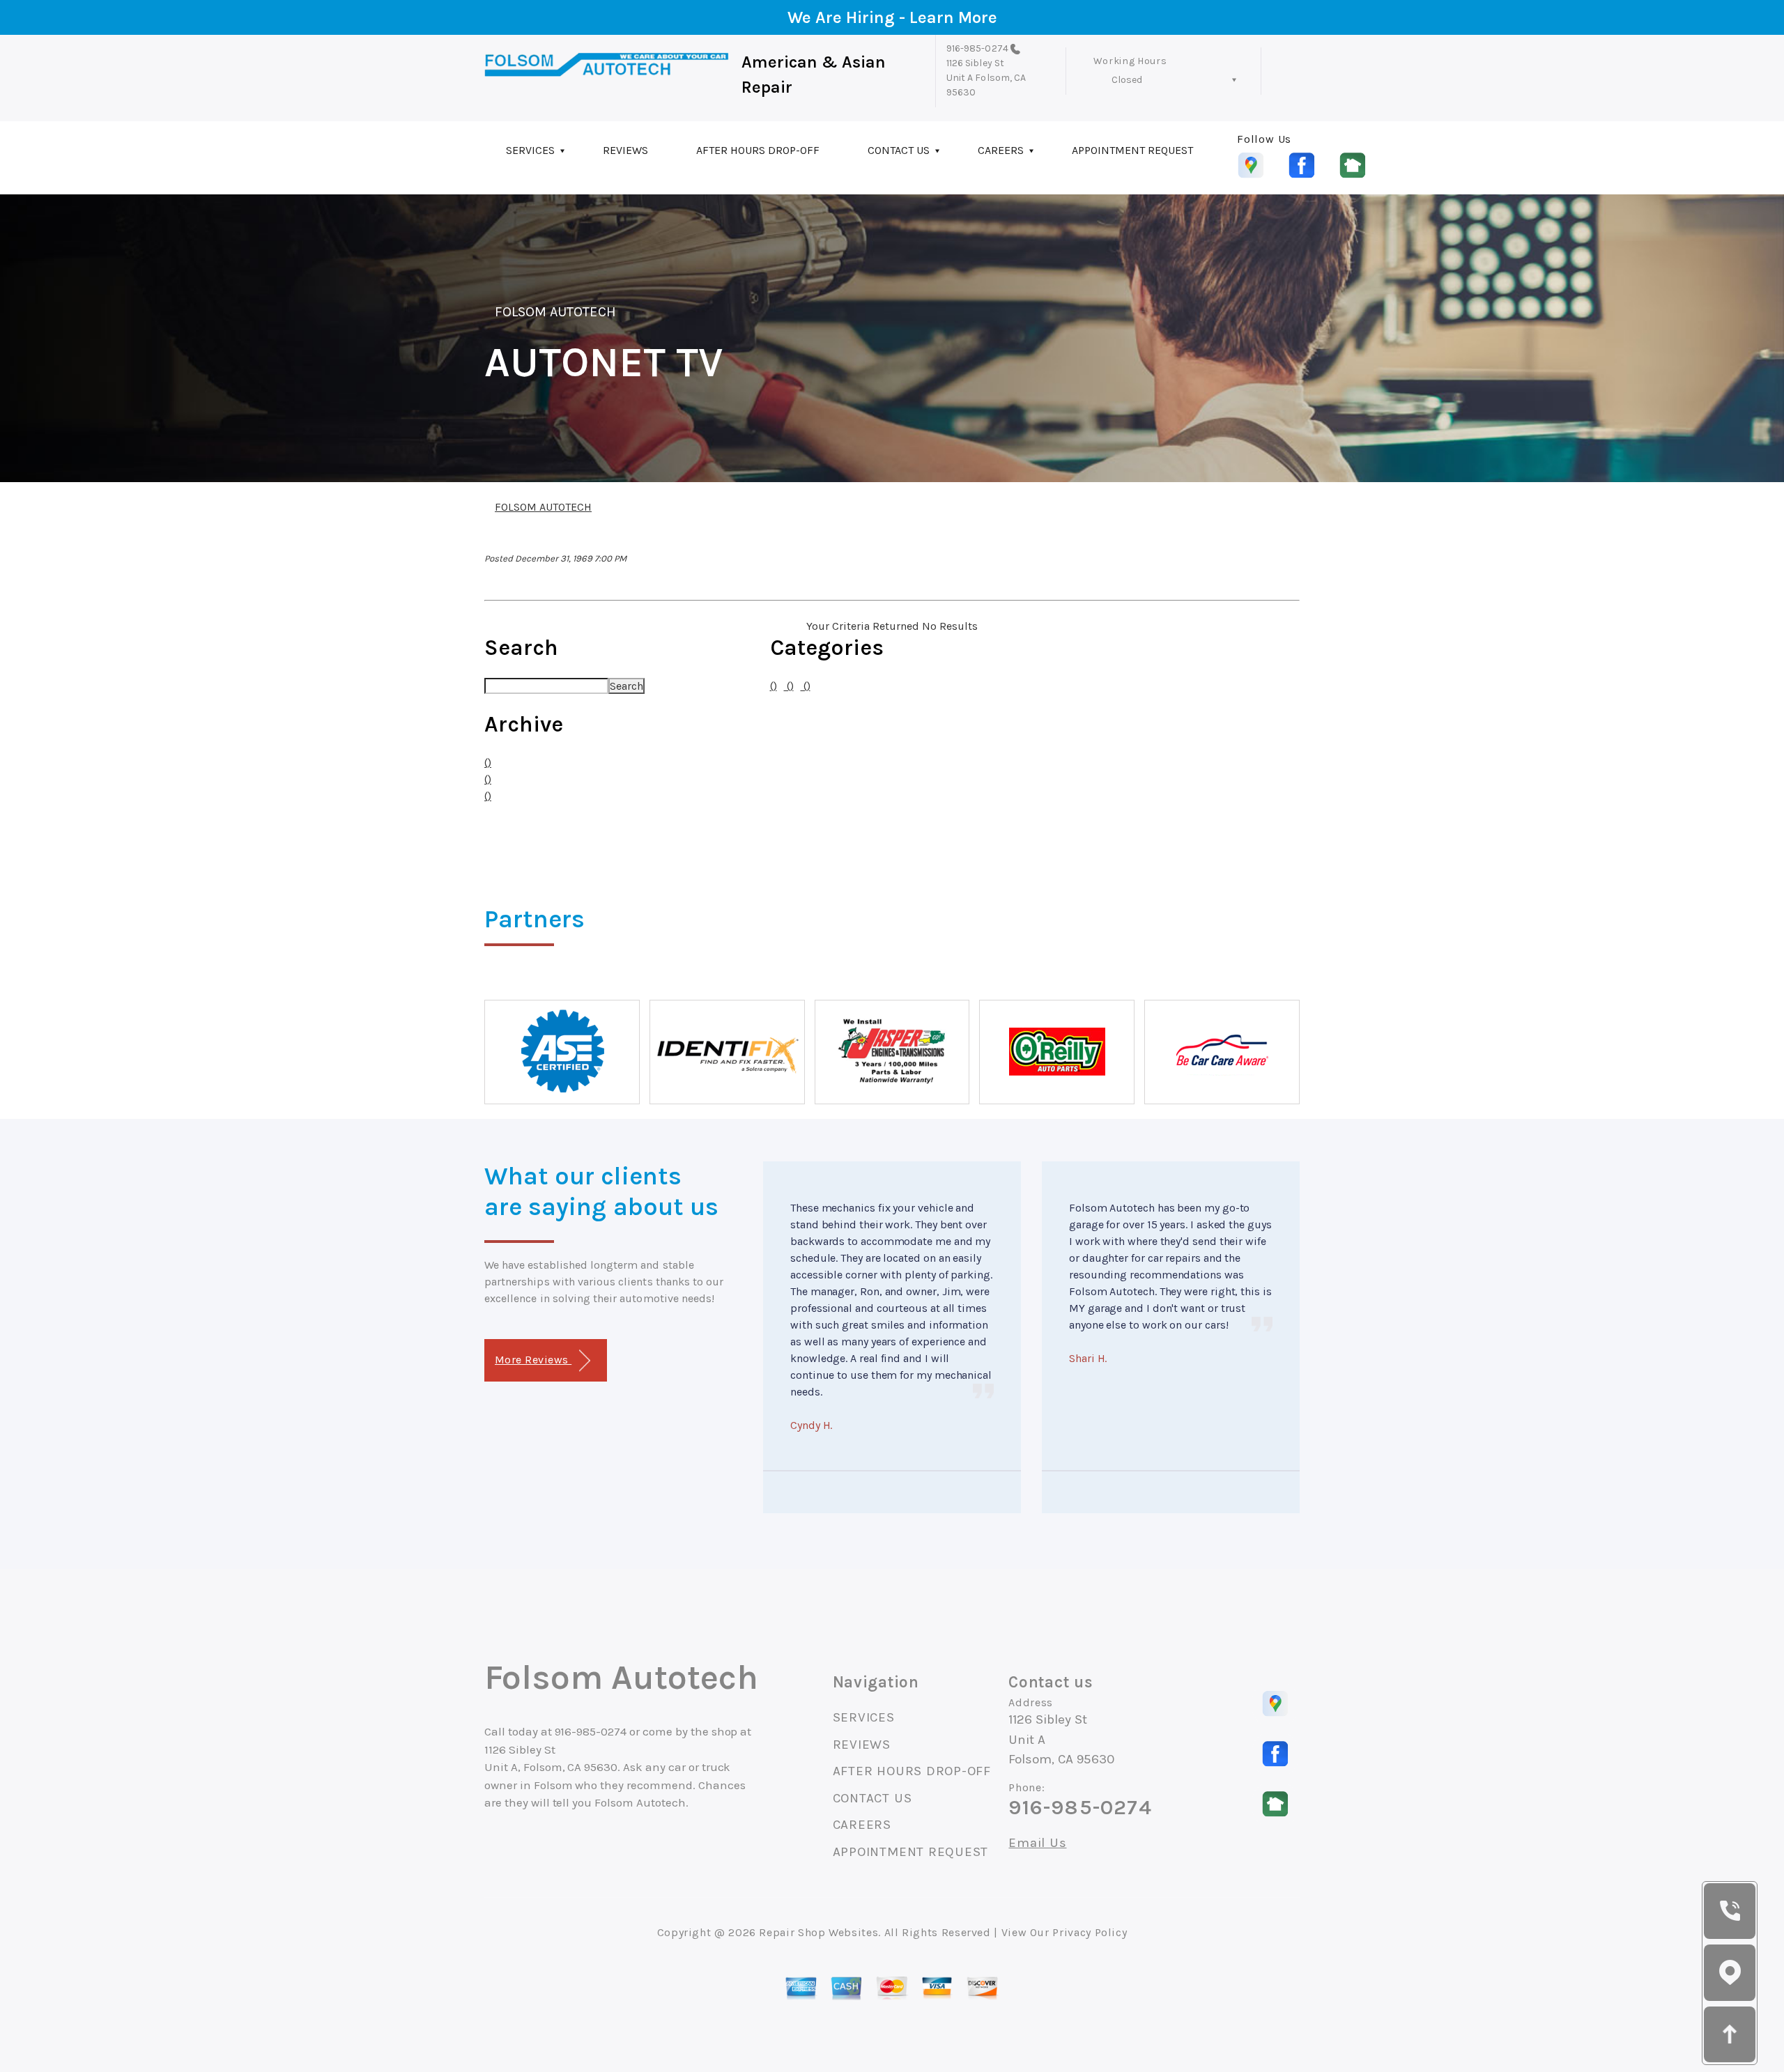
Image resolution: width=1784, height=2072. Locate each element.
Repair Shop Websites (818, 1932)
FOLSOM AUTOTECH (555, 312)
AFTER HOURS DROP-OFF (758, 150)
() (488, 763)
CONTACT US (899, 150)
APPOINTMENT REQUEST (1132, 150)
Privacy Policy (1090, 1932)
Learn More (953, 17)
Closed (1127, 80)
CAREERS (1001, 150)
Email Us (1037, 1843)
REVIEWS (625, 150)
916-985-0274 (977, 48)
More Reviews (533, 1360)
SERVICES (530, 150)
